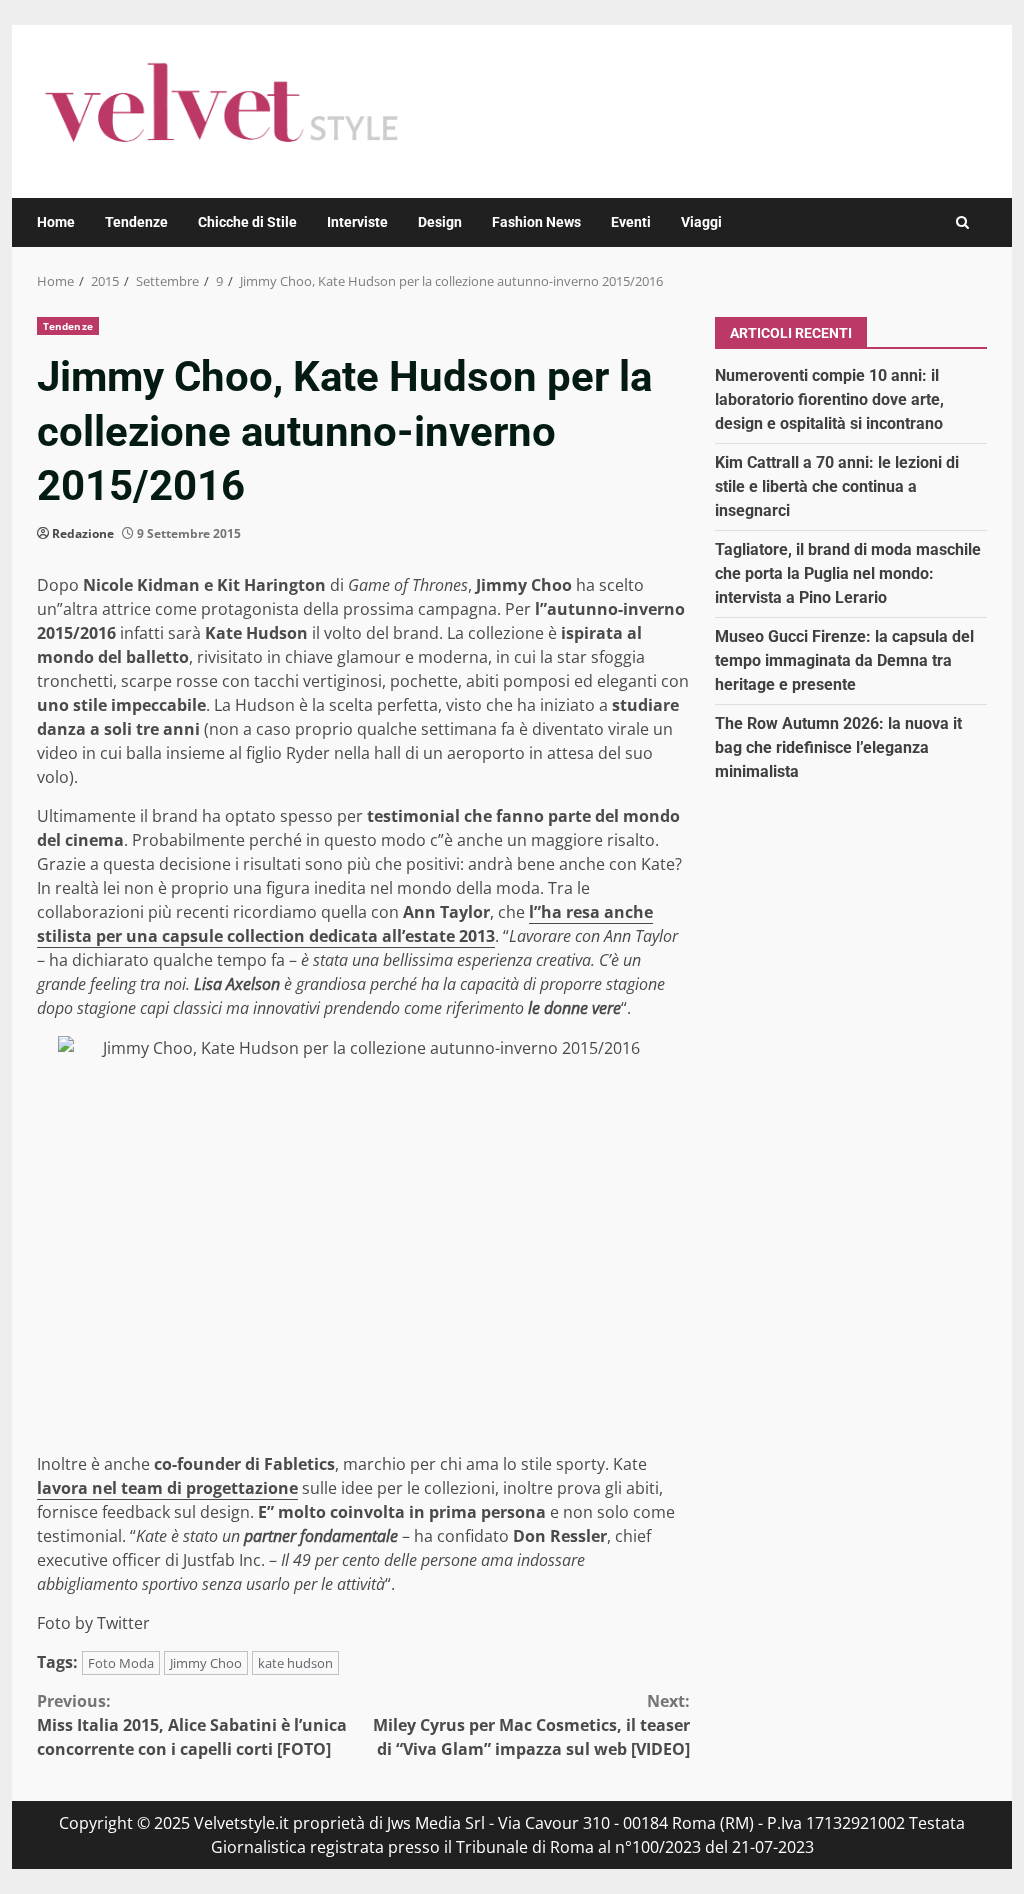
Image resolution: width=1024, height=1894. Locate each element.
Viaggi (701, 222)
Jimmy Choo (206, 1663)
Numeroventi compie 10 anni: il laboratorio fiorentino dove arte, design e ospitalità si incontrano (829, 399)
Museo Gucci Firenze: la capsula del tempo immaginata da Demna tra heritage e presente (844, 660)
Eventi (631, 222)
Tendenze (136, 222)
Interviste (357, 222)
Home (56, 222)
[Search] (962, 222)
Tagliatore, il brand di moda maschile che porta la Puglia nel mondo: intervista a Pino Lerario (848, 573)
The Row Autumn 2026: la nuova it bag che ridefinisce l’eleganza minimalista (838, 747)
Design (440, 222)
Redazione (83, 533)
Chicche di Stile (247, 222)
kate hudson (295, 1663)
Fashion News (536, 222)
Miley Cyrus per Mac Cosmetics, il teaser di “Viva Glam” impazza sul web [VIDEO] (531, 1725)
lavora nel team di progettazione (167, 1488)
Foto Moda (121, 1663)
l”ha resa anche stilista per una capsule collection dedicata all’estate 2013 (345, 924)
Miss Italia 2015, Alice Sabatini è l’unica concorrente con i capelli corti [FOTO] (192, 1725)
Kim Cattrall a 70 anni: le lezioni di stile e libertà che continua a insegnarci (837, 486)
